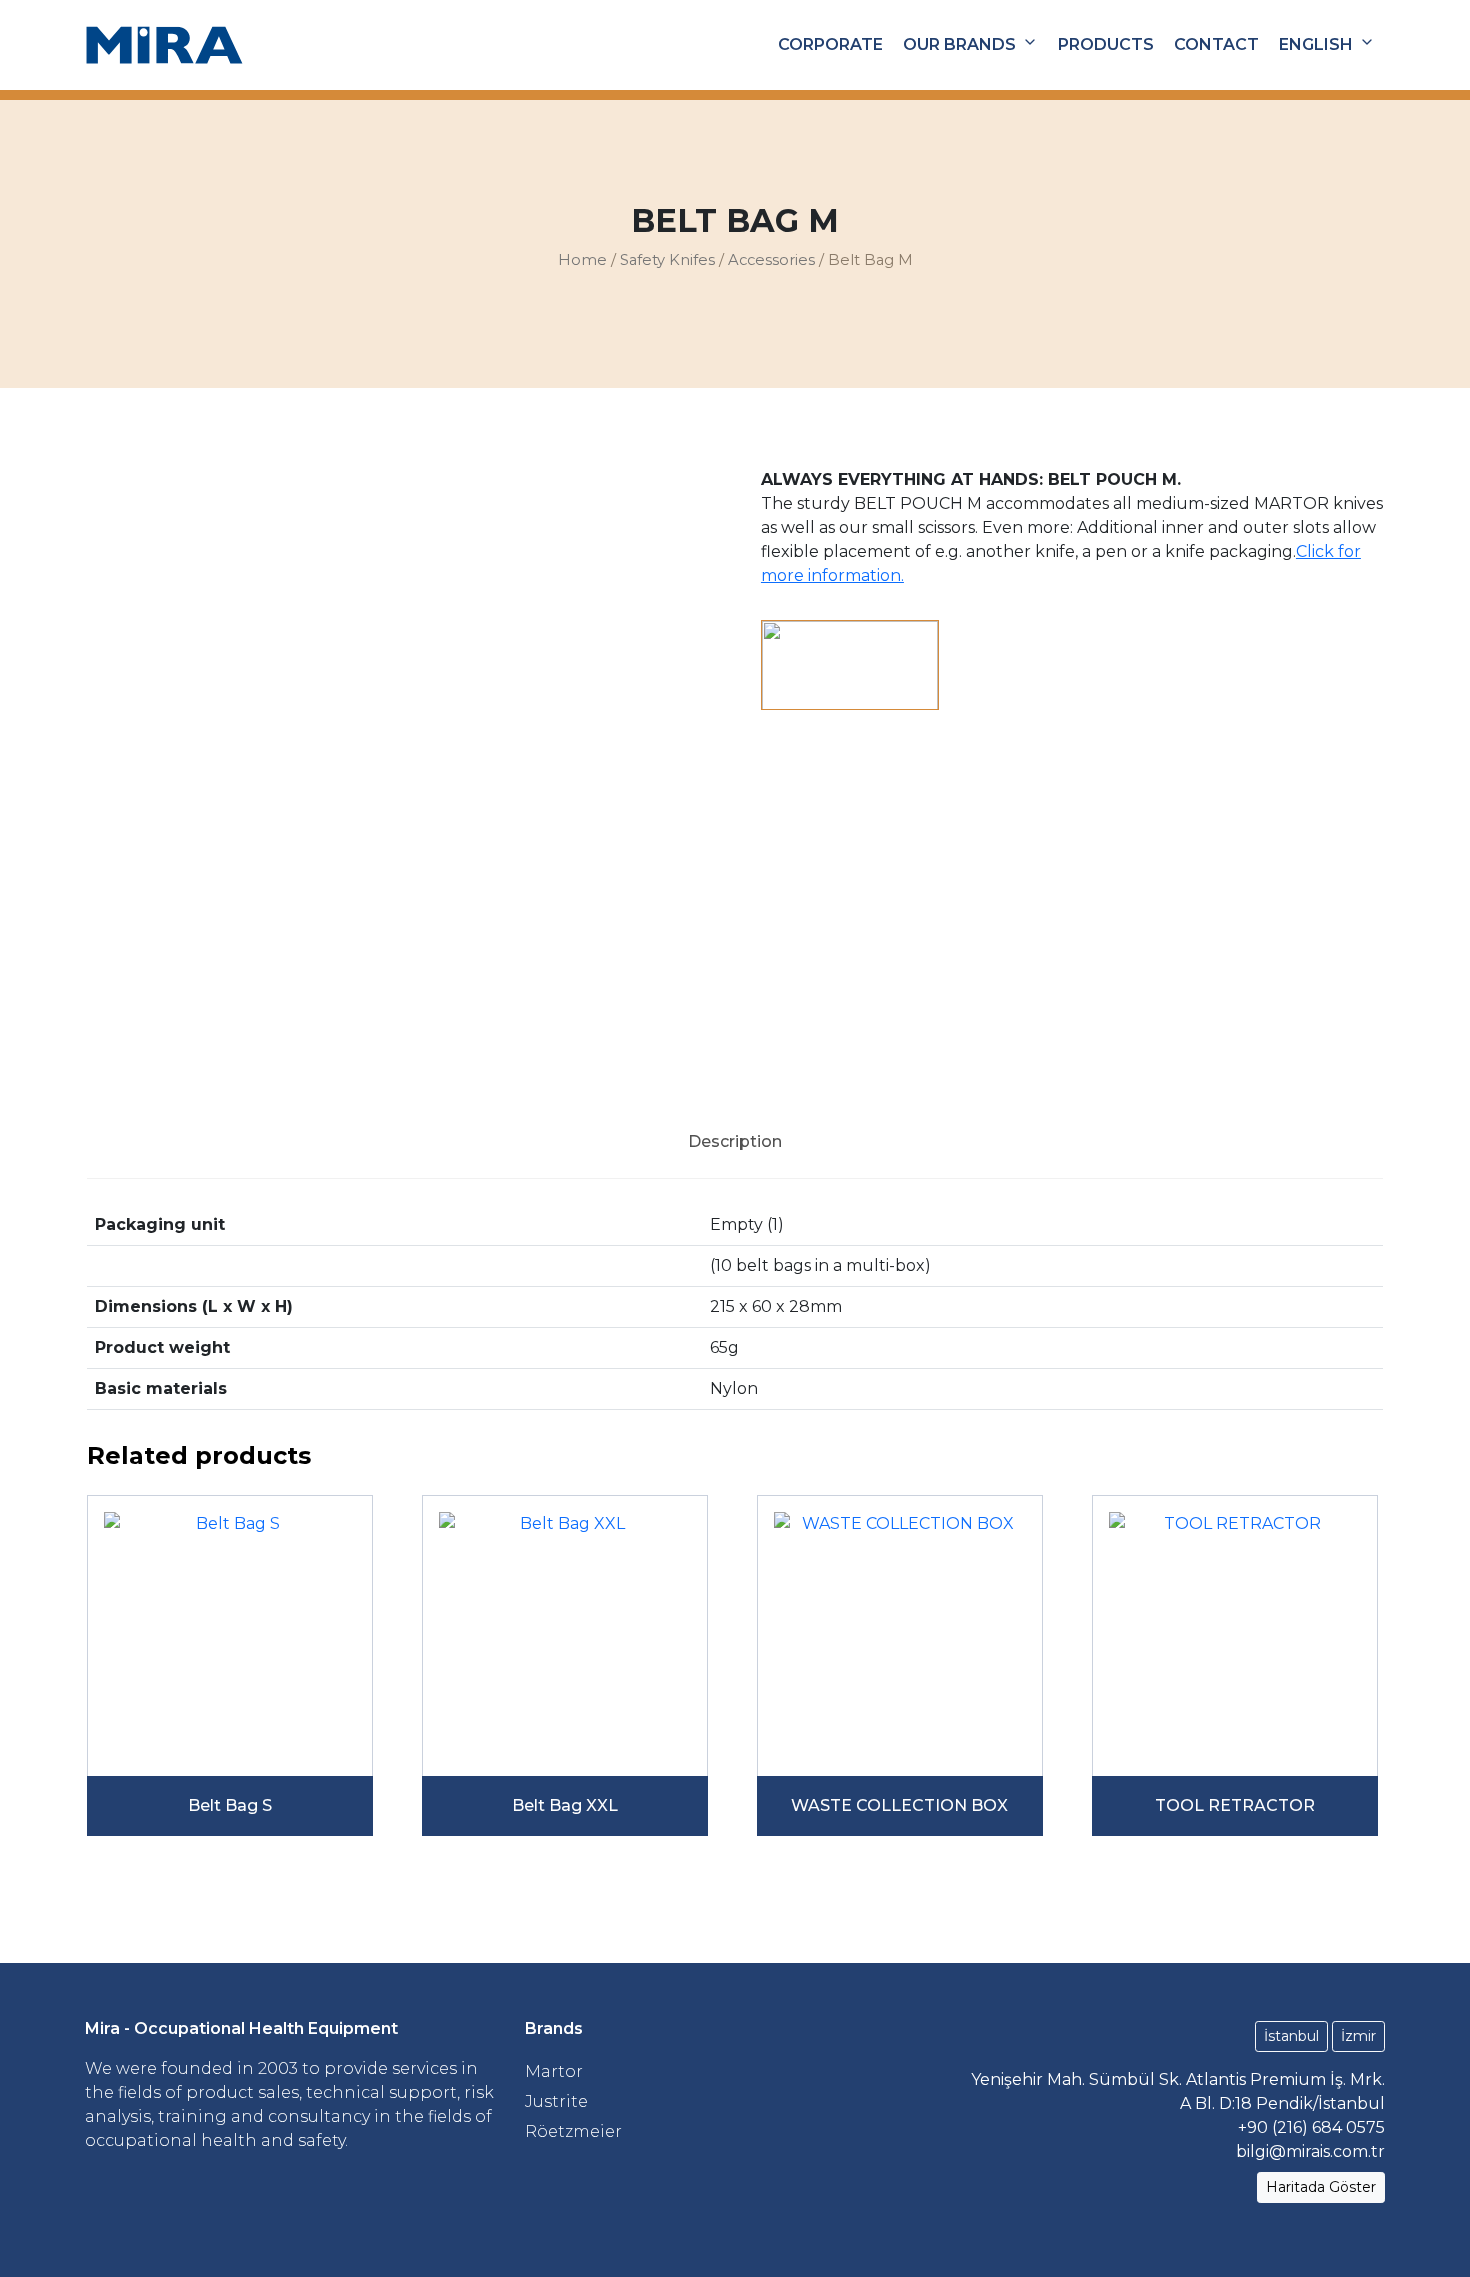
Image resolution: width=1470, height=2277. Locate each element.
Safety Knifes (667, 260)
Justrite (556, 2101)
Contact (1216, 44)
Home (582, 260)
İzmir (1358, 2036)
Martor (554, 2071)
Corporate (830, 44)
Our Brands (959, 44)
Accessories (771, 260)
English (1316, 44)
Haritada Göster (1321, 2187)
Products (1106, 44)
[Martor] (850, 665)
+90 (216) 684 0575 (1311, 2127)
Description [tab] (735, 1141)
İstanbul (1291, 2036)
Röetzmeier (573, 2131)
